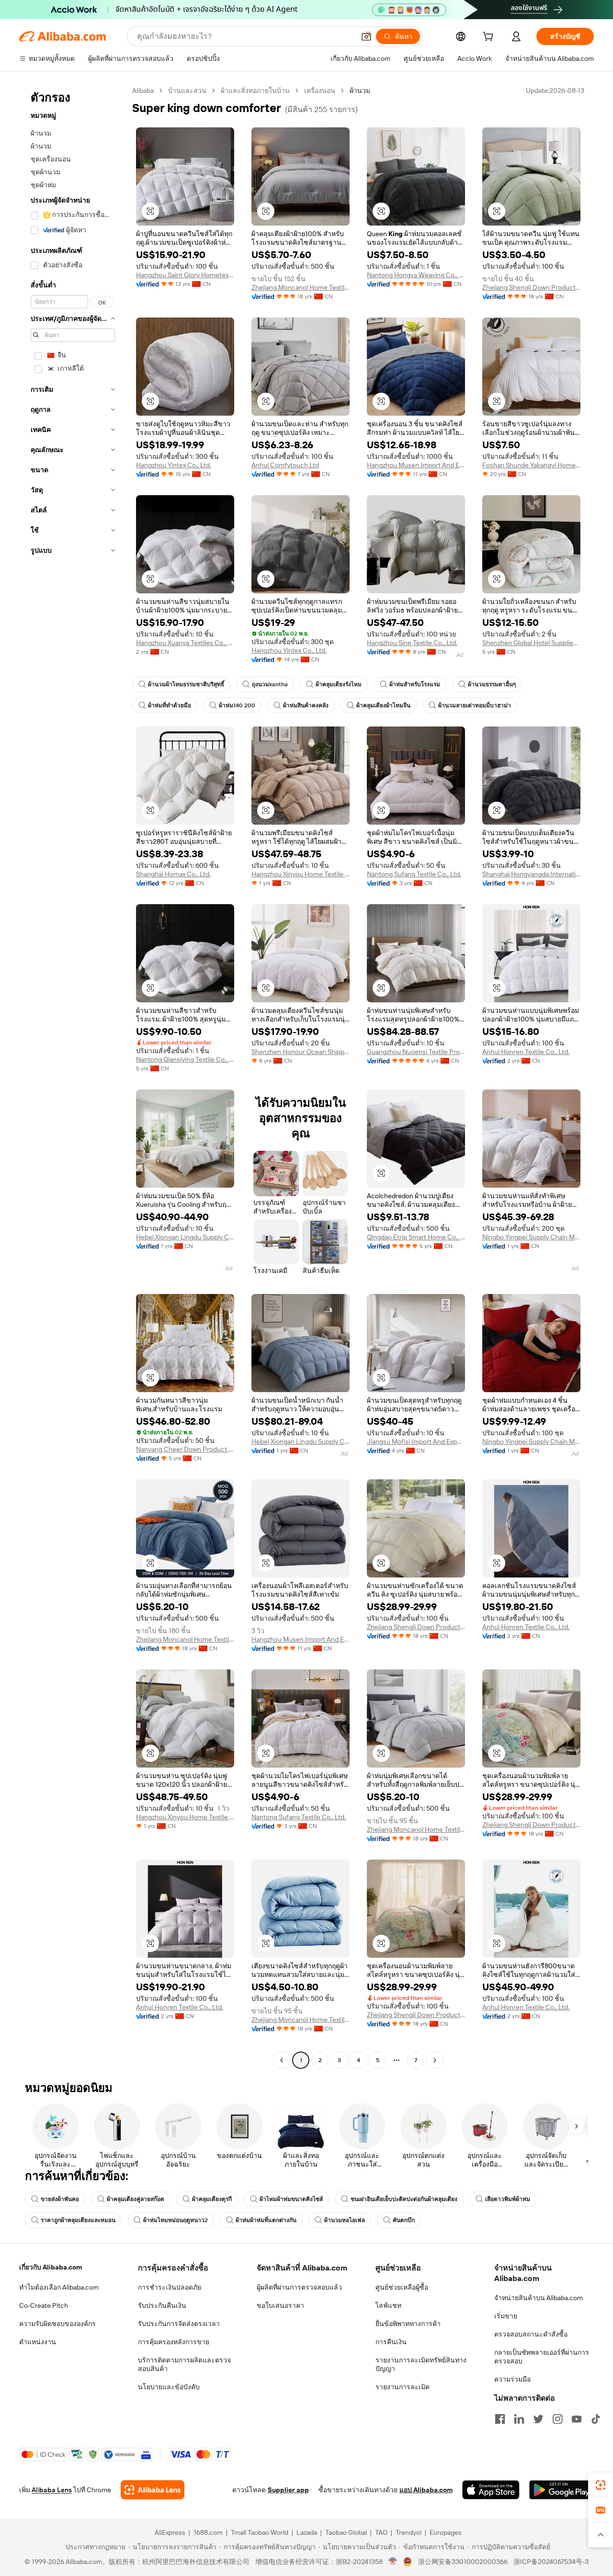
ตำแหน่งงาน (38, 2342)
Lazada (307, 2532)
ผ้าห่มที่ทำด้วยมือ (170, 705)
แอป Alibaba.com (426, 2490)
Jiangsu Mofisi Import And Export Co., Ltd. (416, 1441)
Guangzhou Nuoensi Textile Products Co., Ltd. (416, 1052)
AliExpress (170, 2532)
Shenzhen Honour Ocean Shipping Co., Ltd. (301, 1052)
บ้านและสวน (187, 91)
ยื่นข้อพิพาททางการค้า (408, 2324)
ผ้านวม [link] (360, 91)
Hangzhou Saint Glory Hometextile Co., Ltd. (185, 275)
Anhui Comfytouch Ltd (285, 465)
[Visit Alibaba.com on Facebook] (500, 2419)
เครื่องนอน (320, 91)
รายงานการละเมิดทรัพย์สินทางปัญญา (421, 2364)
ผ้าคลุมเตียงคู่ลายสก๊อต (136, 2199)
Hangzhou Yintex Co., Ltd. (174, 465)
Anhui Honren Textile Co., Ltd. (526, 1052)
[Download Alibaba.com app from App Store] (491, 2490)
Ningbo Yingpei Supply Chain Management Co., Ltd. (531, 1237)
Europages (446, 2532)
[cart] (490, 38)
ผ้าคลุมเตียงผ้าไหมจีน (383, 705)
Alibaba (143, 91)
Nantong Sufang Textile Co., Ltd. (414, 874)
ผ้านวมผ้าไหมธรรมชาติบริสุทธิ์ (186, 684)
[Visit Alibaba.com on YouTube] (577, 2419)
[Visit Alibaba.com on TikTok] (596, 2419)
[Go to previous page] (282, 2060)
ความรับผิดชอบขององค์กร (57, 2324)
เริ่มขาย (506, 2316)
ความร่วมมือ (512, 2379)
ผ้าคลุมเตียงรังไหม (339, 684)
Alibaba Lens (52, 2490)
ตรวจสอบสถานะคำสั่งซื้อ (531, 2334)
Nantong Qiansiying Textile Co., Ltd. (185, 1059)
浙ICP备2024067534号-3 (551, 2562)
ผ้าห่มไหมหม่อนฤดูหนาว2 (176, 2220)
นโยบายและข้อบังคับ (169, 2387)
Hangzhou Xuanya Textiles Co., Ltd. (185, 643)
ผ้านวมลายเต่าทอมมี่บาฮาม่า (475, 705)
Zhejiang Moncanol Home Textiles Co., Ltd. (301, 287)
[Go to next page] (435, 2060)
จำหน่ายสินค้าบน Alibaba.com (539, 2298)
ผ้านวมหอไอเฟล (345, 2220)
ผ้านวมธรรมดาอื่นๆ (492, 684)
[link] (601, 2485)
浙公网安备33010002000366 (463, 2562)
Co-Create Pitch (44, 2305)
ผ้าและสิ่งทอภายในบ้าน (255, 91)
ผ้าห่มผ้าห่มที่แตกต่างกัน (266, 2220)
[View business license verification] (393, 2562)
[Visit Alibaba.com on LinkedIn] (519, 2419)
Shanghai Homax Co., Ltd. (173, 874)
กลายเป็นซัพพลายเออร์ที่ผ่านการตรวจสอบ (542, 2357)
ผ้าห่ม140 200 (237, 705)
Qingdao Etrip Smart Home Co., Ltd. (416, 1237)
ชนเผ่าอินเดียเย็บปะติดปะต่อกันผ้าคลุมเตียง (404, 2199)
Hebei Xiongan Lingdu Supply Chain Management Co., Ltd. (185, 1237)
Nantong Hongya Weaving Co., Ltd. (416, 275)
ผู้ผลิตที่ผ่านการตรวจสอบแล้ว (299, 2287)
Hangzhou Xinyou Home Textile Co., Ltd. (301, 874)
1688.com (208, 2532)
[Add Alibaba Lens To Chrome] (153, 2490)
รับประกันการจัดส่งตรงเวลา (179, 2324)
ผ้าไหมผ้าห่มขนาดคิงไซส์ (291, 2199)
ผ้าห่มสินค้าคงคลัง (306, 705)
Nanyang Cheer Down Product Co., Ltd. (185, 1449)
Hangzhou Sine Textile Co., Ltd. (412, 643)
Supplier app (288, 2490)
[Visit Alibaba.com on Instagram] (557, 2419)
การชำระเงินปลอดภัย (170, 2287)
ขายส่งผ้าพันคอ (60, 2199)
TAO (381, 2532)
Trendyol (409, 2532)
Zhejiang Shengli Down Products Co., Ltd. (531, 287)
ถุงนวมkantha (270, 684)
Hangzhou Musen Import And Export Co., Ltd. (416, 465)
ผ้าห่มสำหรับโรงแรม (415, 684)
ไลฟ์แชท (388, 2305)
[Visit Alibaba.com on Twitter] (538, 2419)
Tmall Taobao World (260, 2532)
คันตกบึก (404, 2220)
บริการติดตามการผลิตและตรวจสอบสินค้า (184, 2364)
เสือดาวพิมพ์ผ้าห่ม (508, 2199)
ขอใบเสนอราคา (280, 2305)
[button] (366, 36)
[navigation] (73, 1077)
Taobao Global (346, 2532)
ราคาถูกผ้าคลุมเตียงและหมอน (78, 2220)
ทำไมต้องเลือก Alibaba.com (59, 2287)
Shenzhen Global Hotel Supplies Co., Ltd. (531, 643)
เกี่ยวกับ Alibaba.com (51, 2267)
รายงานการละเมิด (403, 2387)
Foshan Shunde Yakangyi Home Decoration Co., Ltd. (531, 465)
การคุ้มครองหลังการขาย (174, 2342)
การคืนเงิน (391, 2342)
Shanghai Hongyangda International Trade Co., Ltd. (531, 874)
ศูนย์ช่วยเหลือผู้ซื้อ (402, 2287)
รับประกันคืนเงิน (162, 2305)
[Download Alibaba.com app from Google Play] (562, 2490)
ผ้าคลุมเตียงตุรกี (212, 2199)
